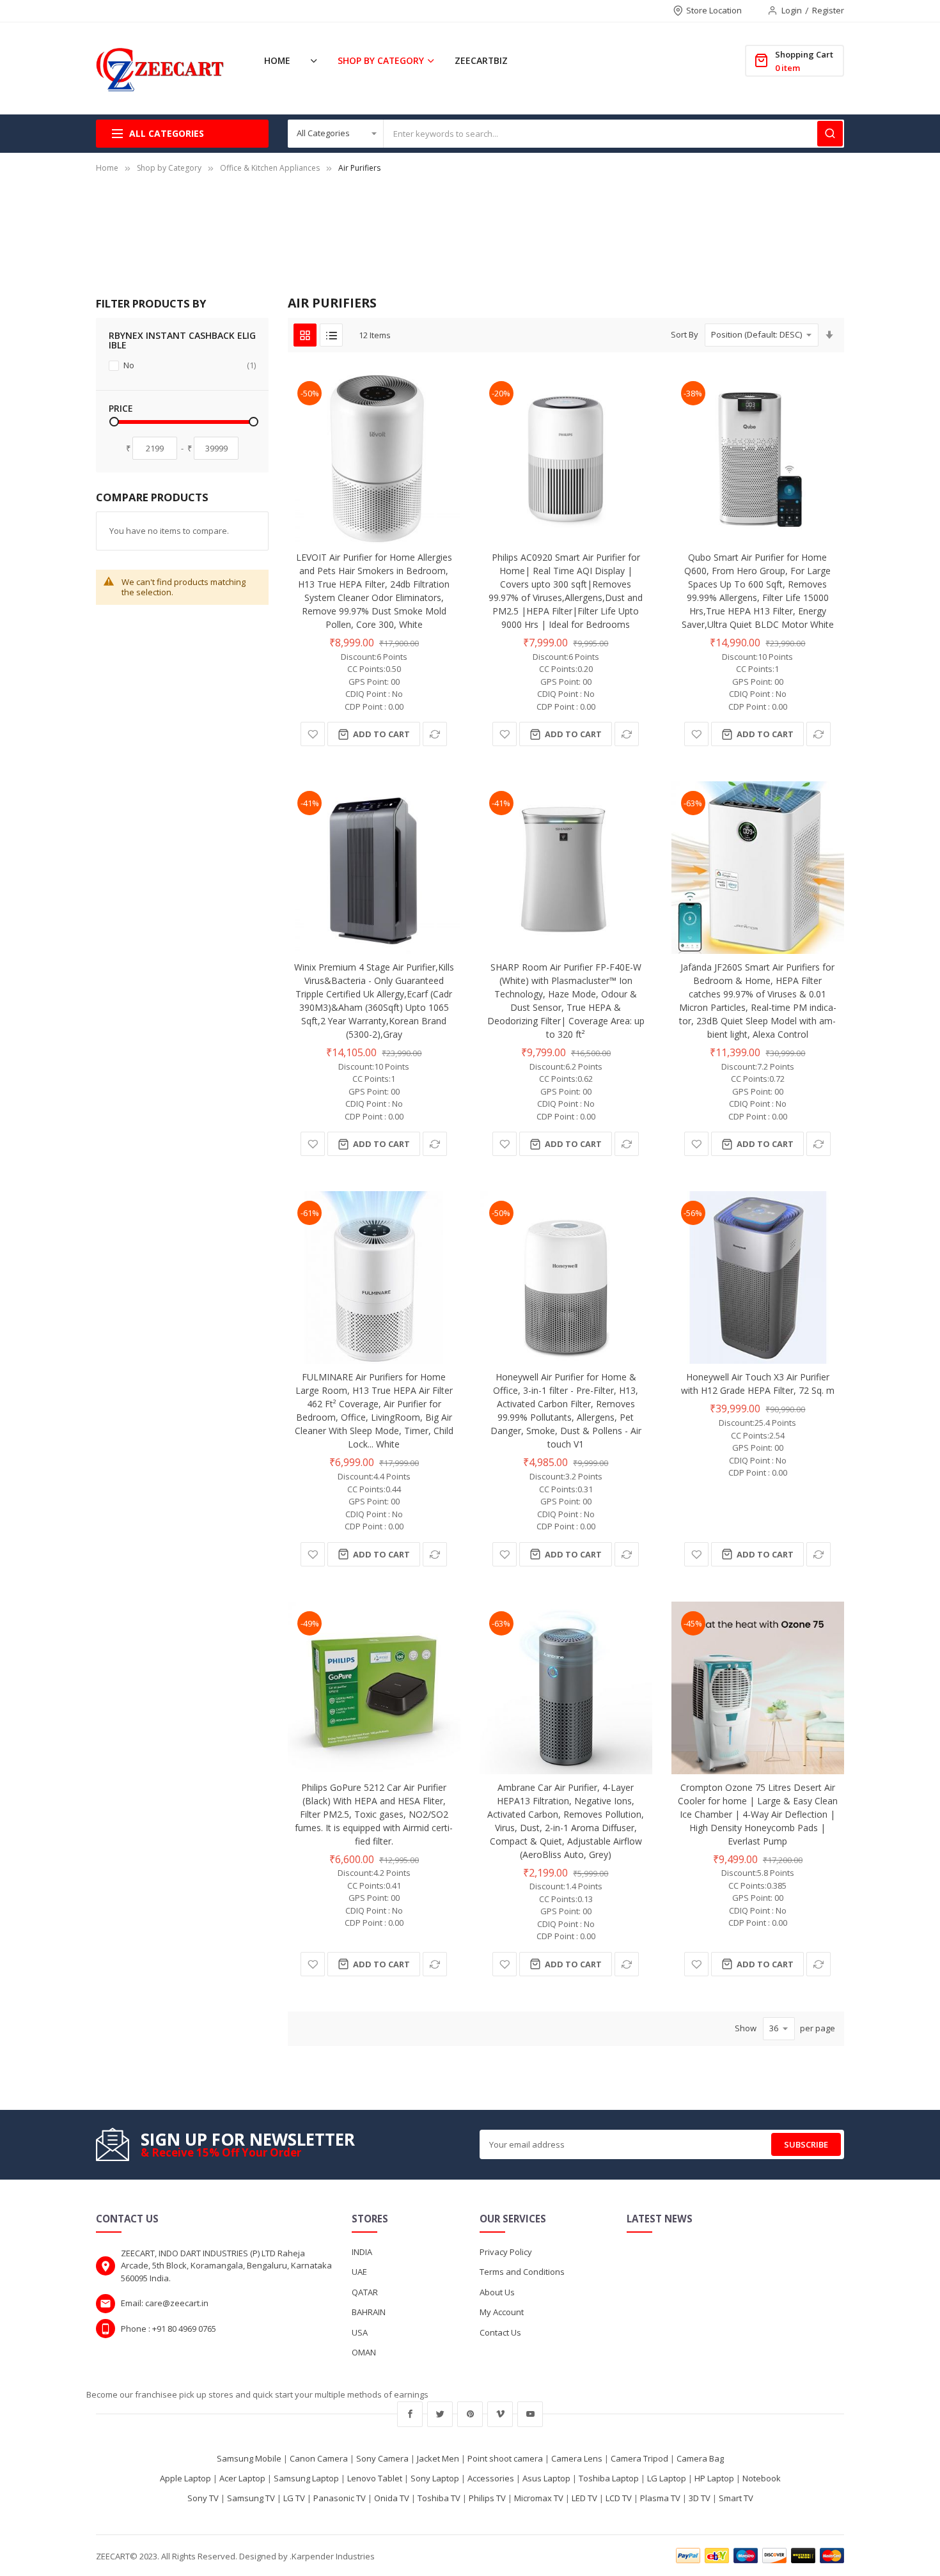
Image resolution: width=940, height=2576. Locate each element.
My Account (502, 2312)
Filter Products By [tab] (151, 303)
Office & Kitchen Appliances (270, 168)
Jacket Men (438, 2458)
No (189, 365)
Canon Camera (319, 2458)
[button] (313, 734)
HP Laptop (714, 2478)
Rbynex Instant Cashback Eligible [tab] (182, 340)
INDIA (362, 2252)
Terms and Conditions (522, 2272)
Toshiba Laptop (609, 2478)
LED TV (584, 2498)
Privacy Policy (506, 2252)
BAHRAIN (369, 2312)
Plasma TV (660, 2498)
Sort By (685, 334)
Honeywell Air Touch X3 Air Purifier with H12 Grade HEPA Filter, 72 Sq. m (758, 1384)
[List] (331, 335)
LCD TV (619, 2498)
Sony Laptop (435, 2478)
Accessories (491, 2478)
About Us (497, 2292)
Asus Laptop (546, 2478)
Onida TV (392, 2498)
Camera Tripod (639, 2458)
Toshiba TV (439, 2498)
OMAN (364, 2352)
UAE (359, 2272)
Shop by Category (169, 168)
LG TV (294, 2498)
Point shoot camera (505, 2458)
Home (107, 168)
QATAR (365, 2292)
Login (792, 10)
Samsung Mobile (249, 2458)
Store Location (714, 10)
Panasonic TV (340, 2498)
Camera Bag (700, 2458)
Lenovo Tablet (375, 2478)
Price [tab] (121, 408)
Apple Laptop (185, 2478)
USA (360, 2332)
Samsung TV (251, 2498)
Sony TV (203, 2498)
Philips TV (487, 2498)
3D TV (700, 2498)
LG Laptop (667, 2478)
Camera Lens (577, 2458)
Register (828, 10)
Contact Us (500, 2332)
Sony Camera (382, 2458)
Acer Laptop (242, 2478)
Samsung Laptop (306, 2478)
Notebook (762, 2478)
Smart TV (736, 2498)
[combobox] (614, 134)
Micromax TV (539, 2498)
